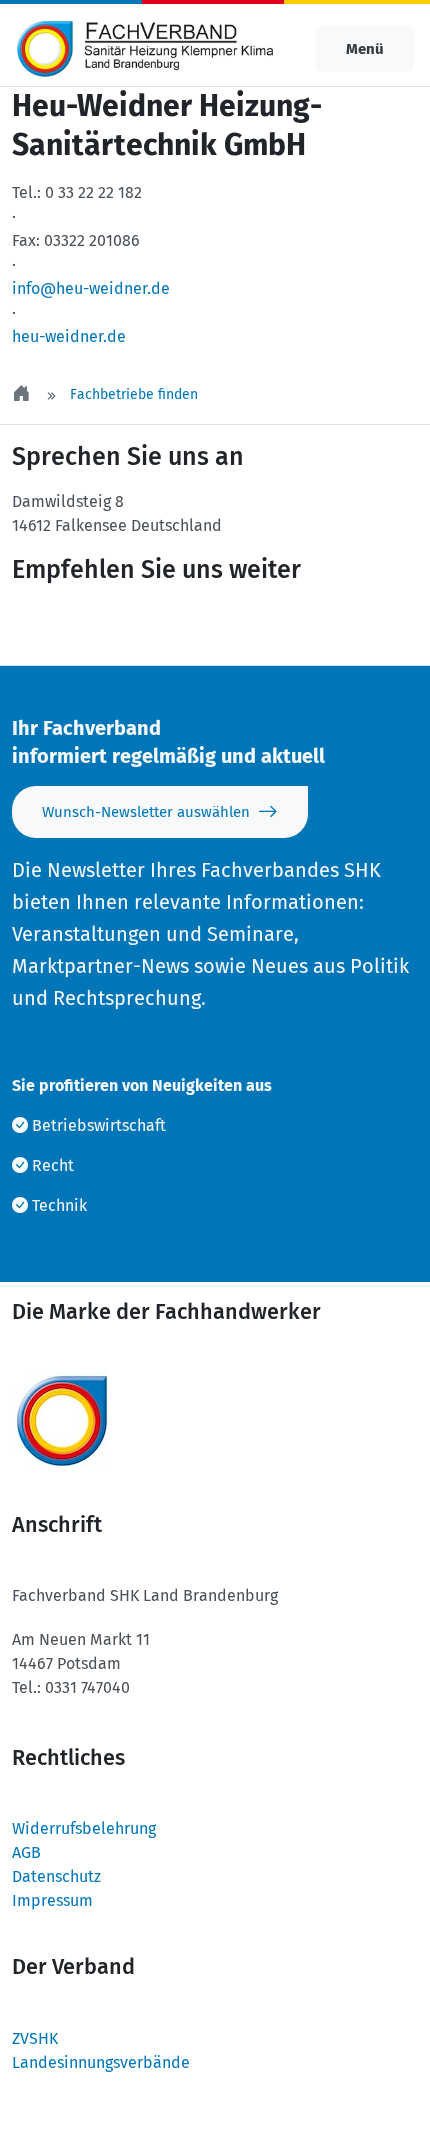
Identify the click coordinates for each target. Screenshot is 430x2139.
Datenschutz (56, 1876)
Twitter (66, 625)
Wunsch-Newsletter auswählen (146, 812)
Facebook (186, 625)
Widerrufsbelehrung (84, 1828)
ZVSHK (35, 2038)
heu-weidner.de (69, 336)
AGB (26, 1852)
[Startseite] (23, 394)
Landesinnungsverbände (101, 2062)
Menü (365, 49)
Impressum (52, 1900)
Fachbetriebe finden (134, 394)
